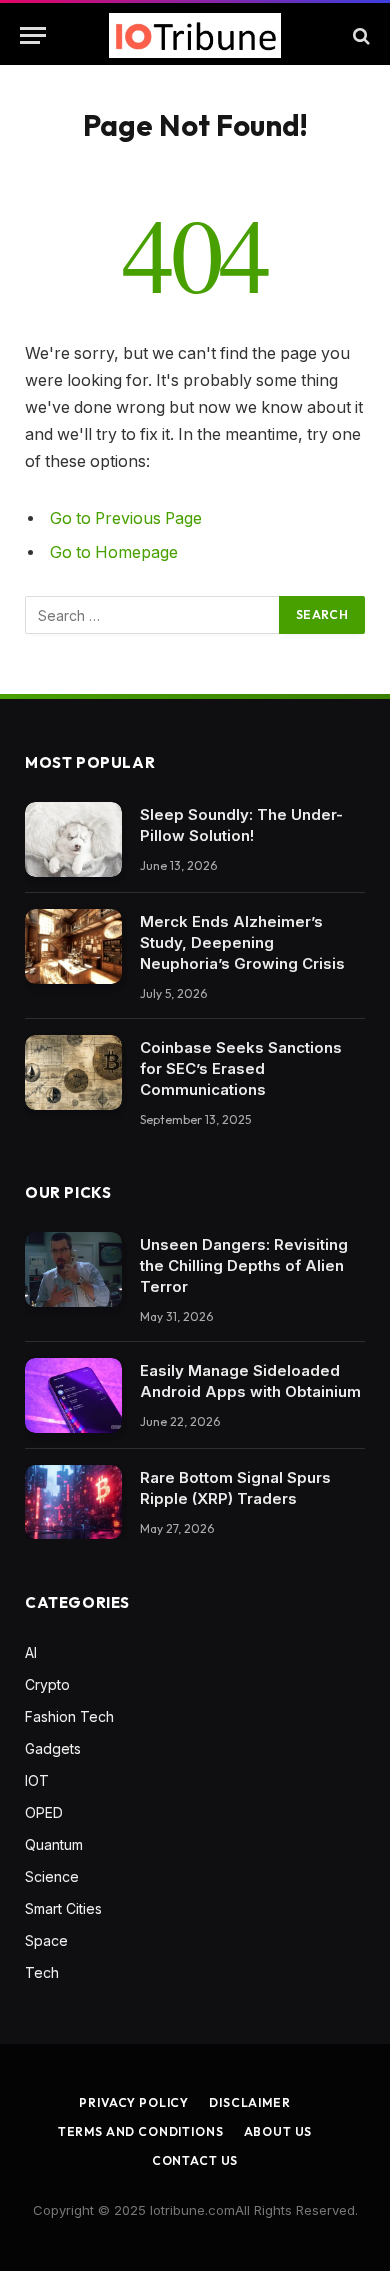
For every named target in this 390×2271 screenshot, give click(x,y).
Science (52, 1876)
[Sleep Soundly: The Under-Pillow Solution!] (73, 839)
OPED (44, 1812)
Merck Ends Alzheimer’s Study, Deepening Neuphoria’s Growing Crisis (242, 942)
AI (31, 1652)
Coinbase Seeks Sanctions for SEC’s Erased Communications (241, 1068)
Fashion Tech (69, 1716)
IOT (37, 1780)
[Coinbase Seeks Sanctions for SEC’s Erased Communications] (73, 1072)
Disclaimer (249, 2102)
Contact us (195, 2160)
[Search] (359, 35)
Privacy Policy (134, 2102)
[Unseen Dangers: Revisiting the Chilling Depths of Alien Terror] (73, 1269)
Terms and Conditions (141, 2131)
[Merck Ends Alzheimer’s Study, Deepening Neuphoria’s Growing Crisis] (73, 946)
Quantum (54, 1844)
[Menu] (33, 35)
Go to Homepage (114, 552)
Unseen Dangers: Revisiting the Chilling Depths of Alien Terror (244, 1265)
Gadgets (53, 1748)
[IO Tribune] (195, 35)
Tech (42, 1972)
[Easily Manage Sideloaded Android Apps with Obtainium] (73, 1395)
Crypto (47, 1684)
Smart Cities (63, 1908)
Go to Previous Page (126, 518)
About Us (278, 2131)
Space (46, 1940)
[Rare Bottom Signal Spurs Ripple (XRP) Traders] (73, 1502)
